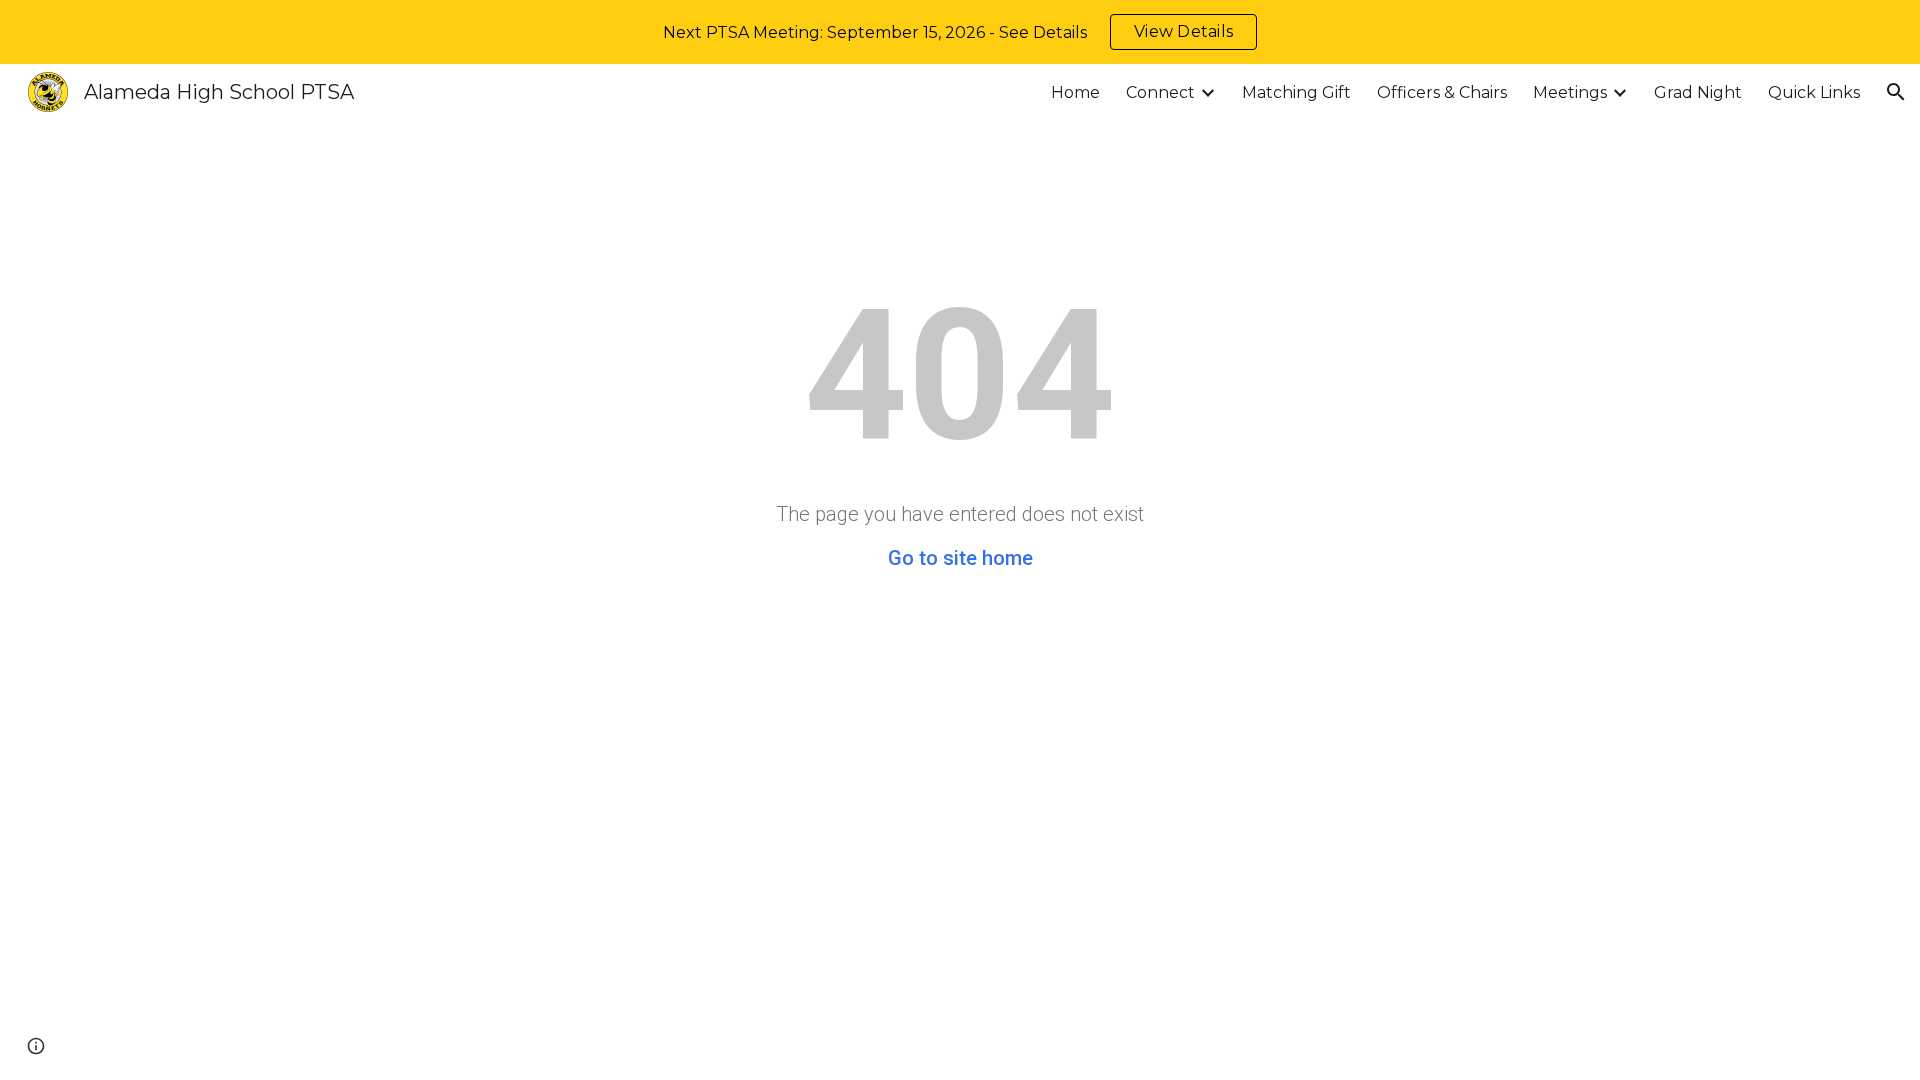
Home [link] (1075, 92)
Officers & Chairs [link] (1442, 92)
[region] (960, 32)
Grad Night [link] (1698, 92)
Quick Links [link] (1814, 92)
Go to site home (960, 558)
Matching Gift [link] (1296, 92)
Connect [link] (1160, 92)
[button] (1896, 92)
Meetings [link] (1570, 92)
